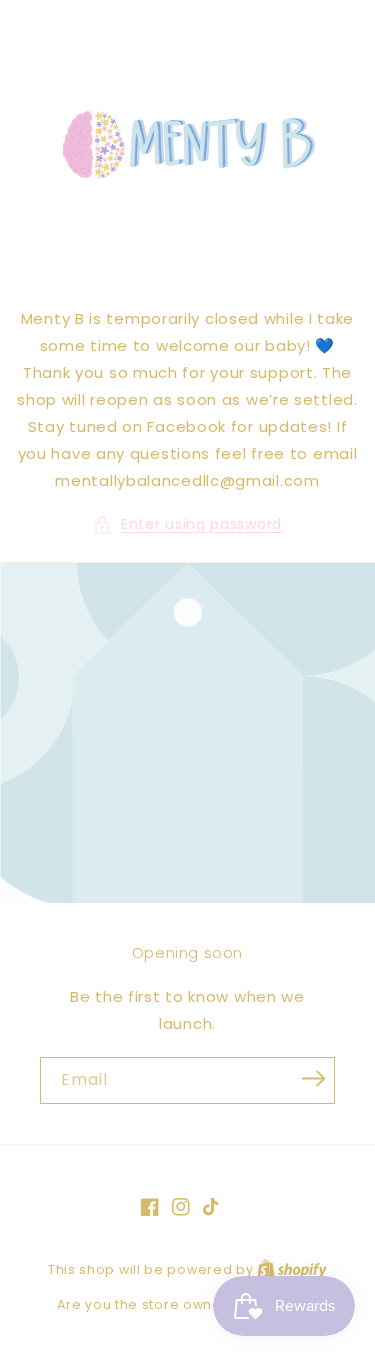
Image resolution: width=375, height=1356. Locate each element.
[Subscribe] (313, 1079)
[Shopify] (292, 1269)
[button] (187, 524)
